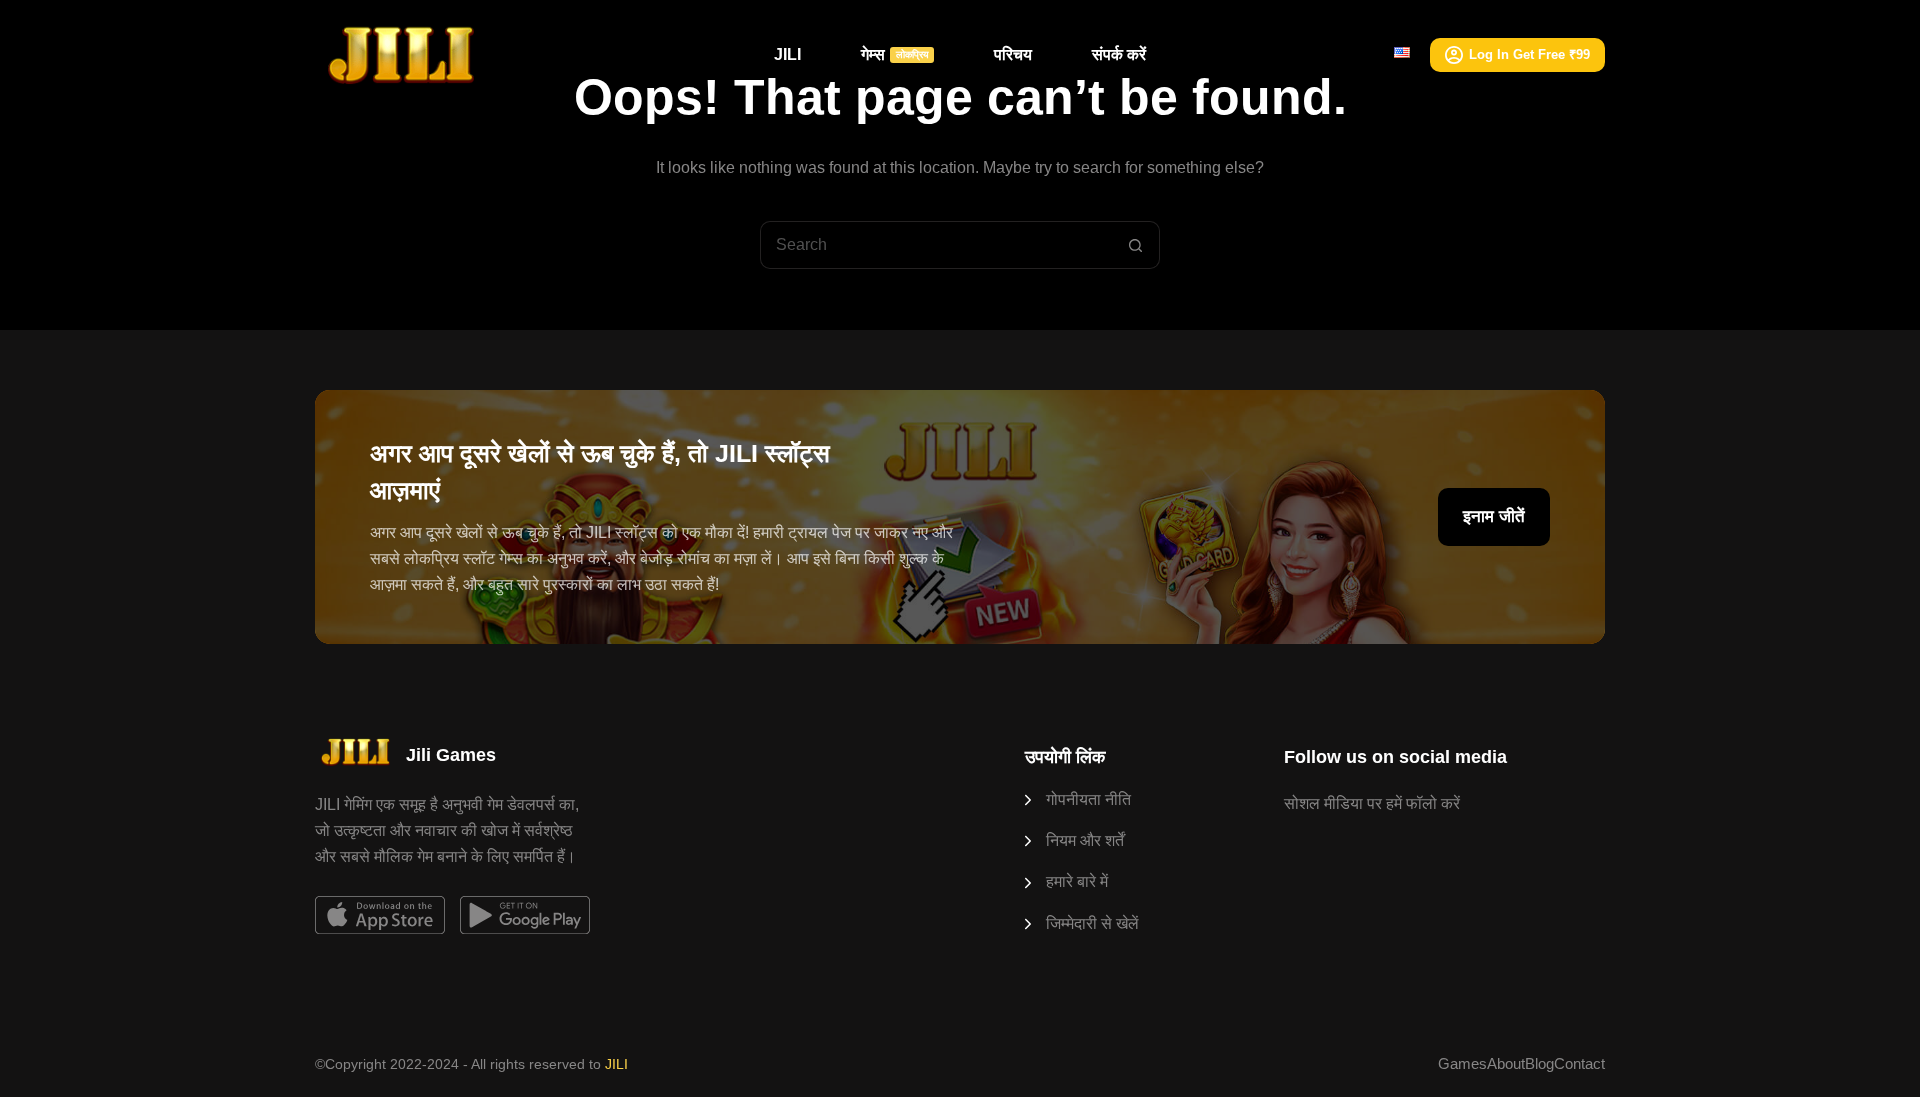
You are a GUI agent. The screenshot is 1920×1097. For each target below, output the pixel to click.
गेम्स (895, 54)
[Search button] (1136, 245)
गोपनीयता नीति (1088, 799)
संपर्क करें (1119, 54)
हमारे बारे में (1077, 881)
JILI (787, 54)
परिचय (1013, 54)
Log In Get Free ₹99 (1529, 54)
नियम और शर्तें (1085, 840)
